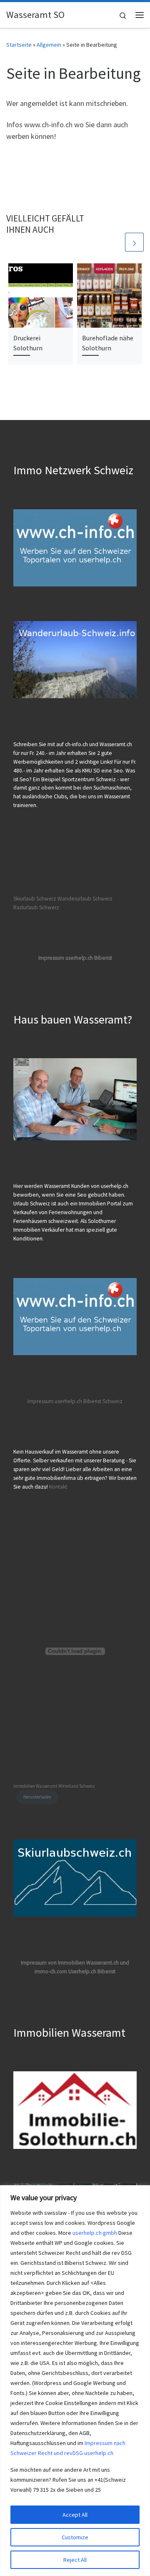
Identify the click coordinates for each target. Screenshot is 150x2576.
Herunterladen (37, 1797)
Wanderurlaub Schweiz (85, 899)
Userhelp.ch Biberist (92, 1971)
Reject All (75, 2560)
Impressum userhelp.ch (55, 1401)
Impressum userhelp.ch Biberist (75, 958)
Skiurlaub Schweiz (35, 899)
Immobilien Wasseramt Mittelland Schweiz (54, 1786)
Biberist (92, 1401)
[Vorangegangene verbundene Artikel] (114, 242)
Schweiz (112, 1401)
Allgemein (49, 45)
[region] (75, 2381)
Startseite (19, 45)
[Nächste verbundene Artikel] (134, 242)
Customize (75, 2537)
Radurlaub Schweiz (36, 907)
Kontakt (58, 1487)
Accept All (75, 2515)
